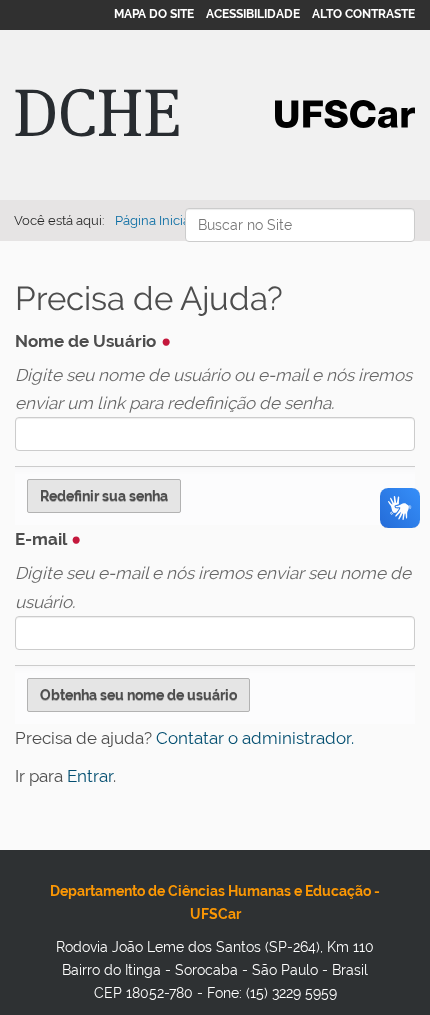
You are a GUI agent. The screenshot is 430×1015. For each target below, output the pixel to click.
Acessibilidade (253, 14)
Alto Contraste (363, 14)
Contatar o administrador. (255, 738)
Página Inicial (154, 220)
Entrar (90, 776)
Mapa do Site (154, 14)
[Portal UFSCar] (345, 112)
